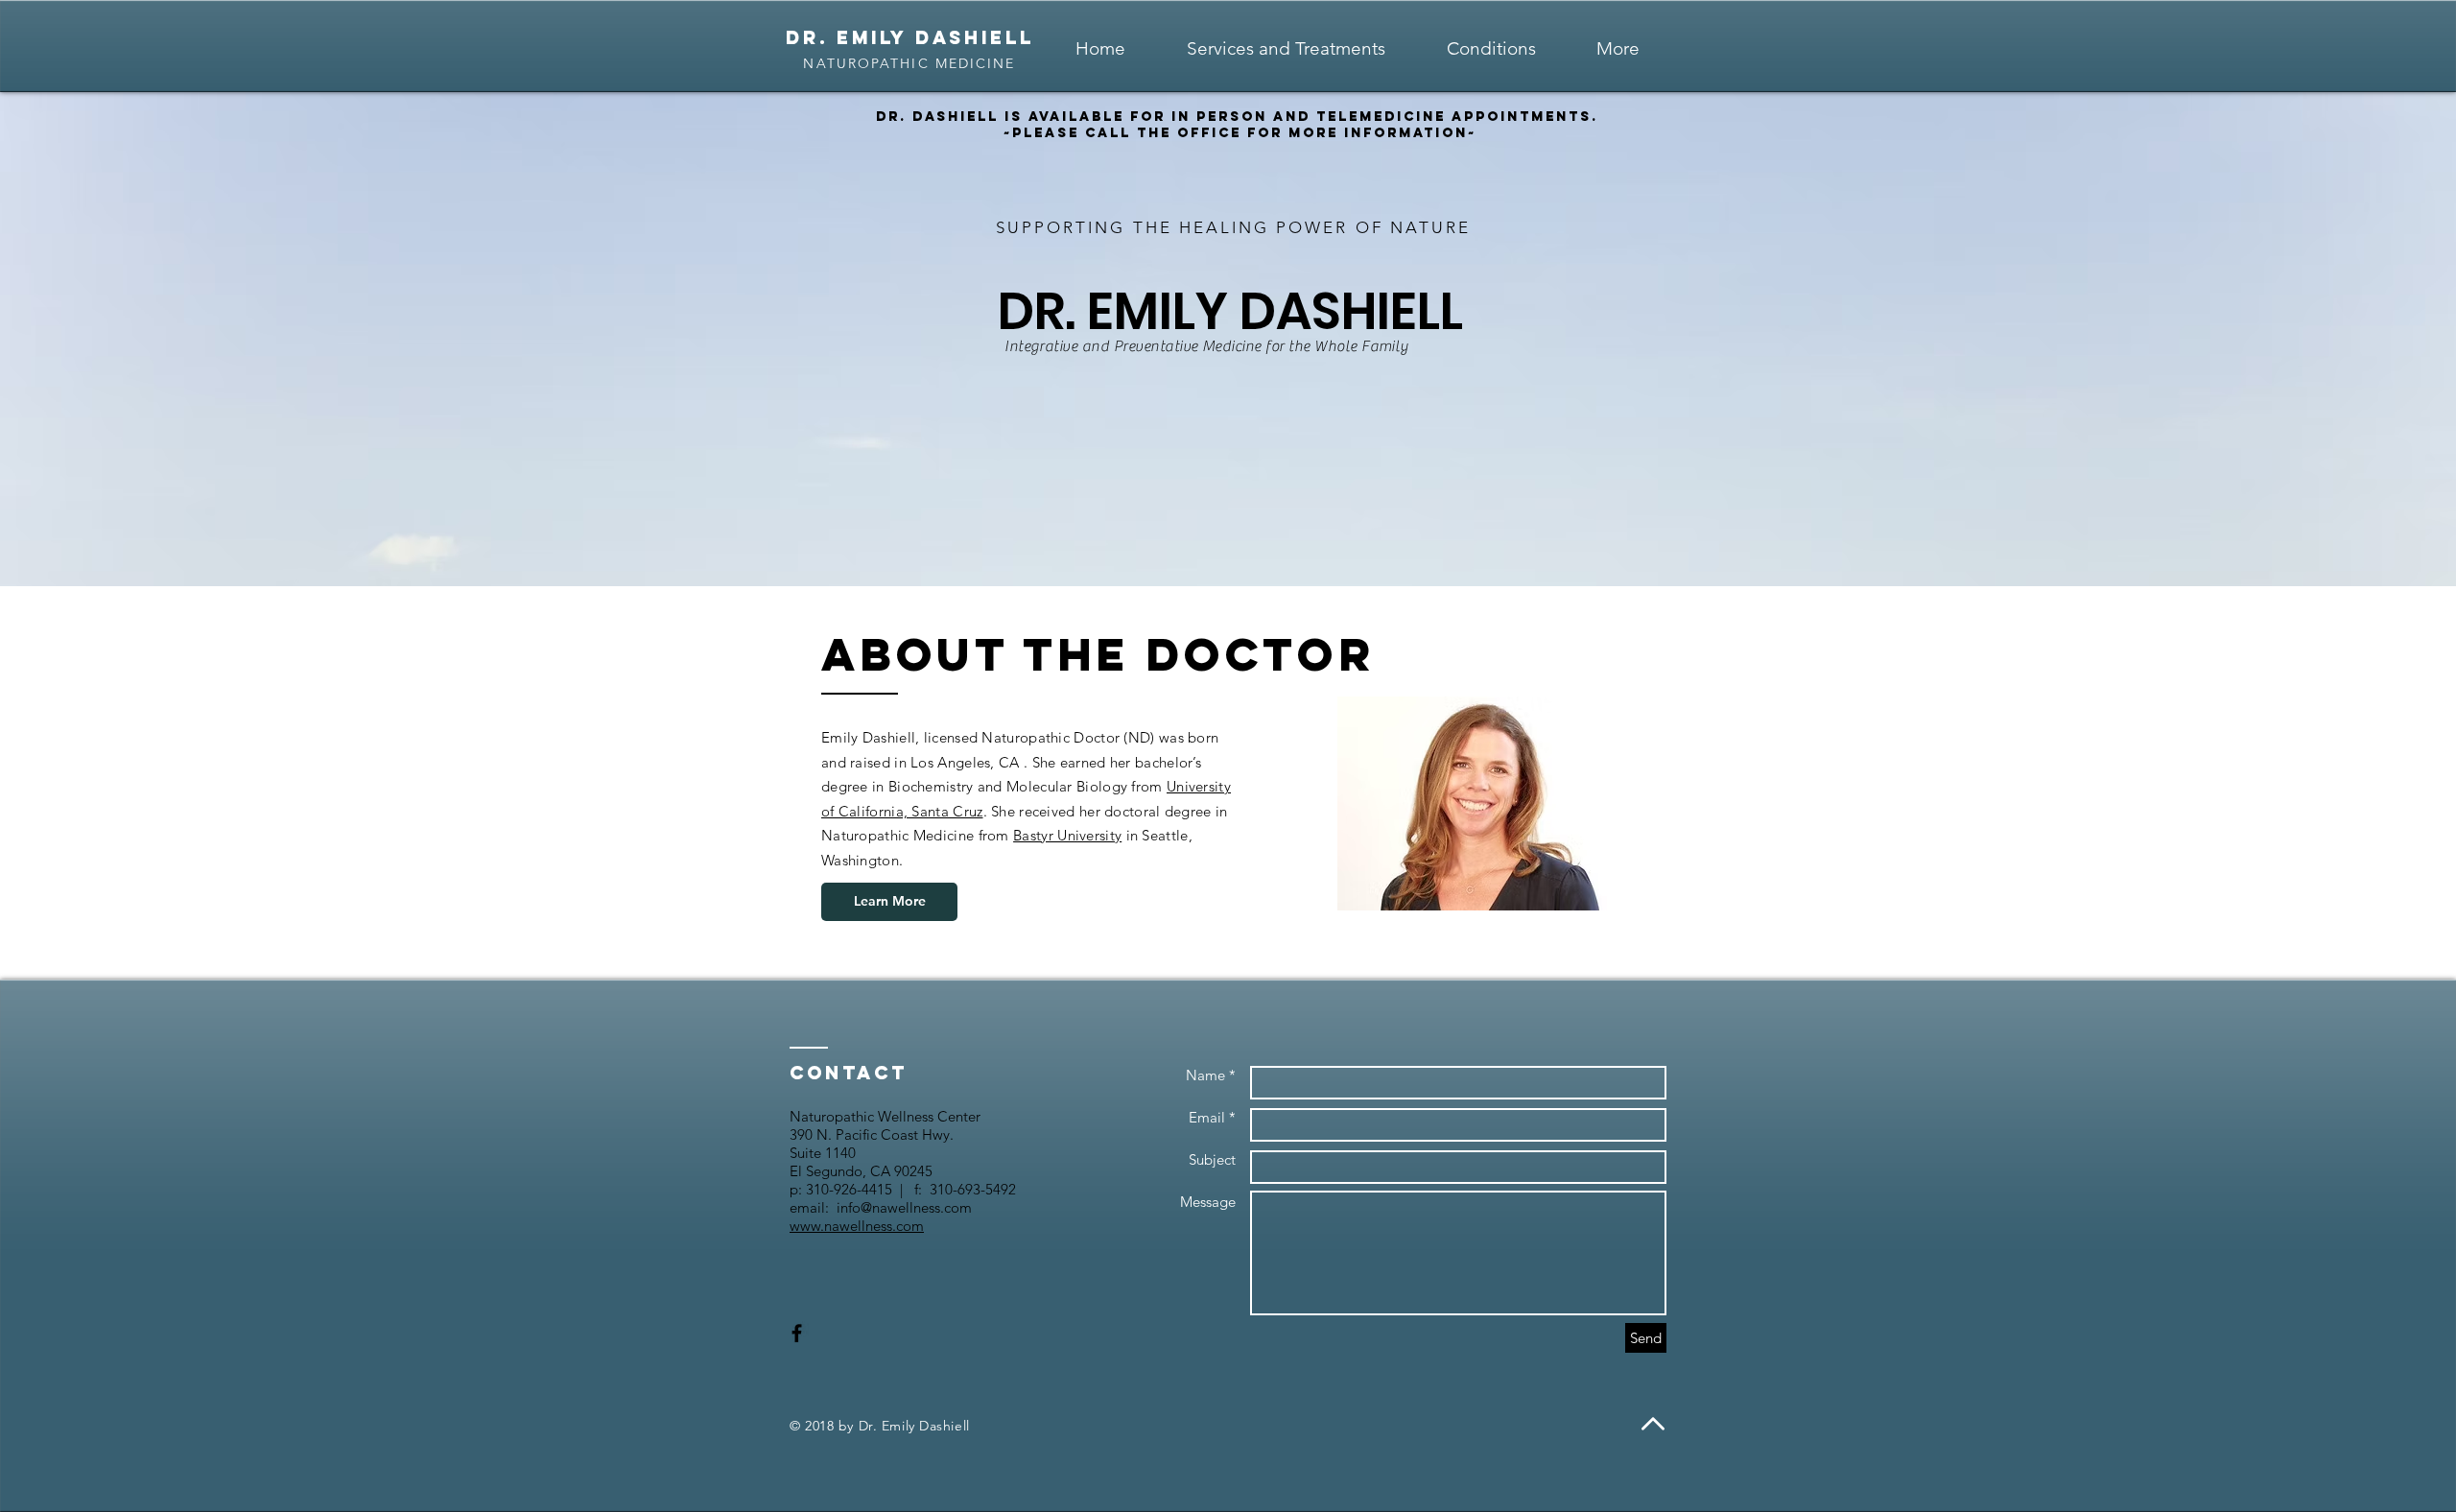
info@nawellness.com (904, 1207)
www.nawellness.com (857, 1226)
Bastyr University (1067, 835)
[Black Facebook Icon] (797, 1333)
